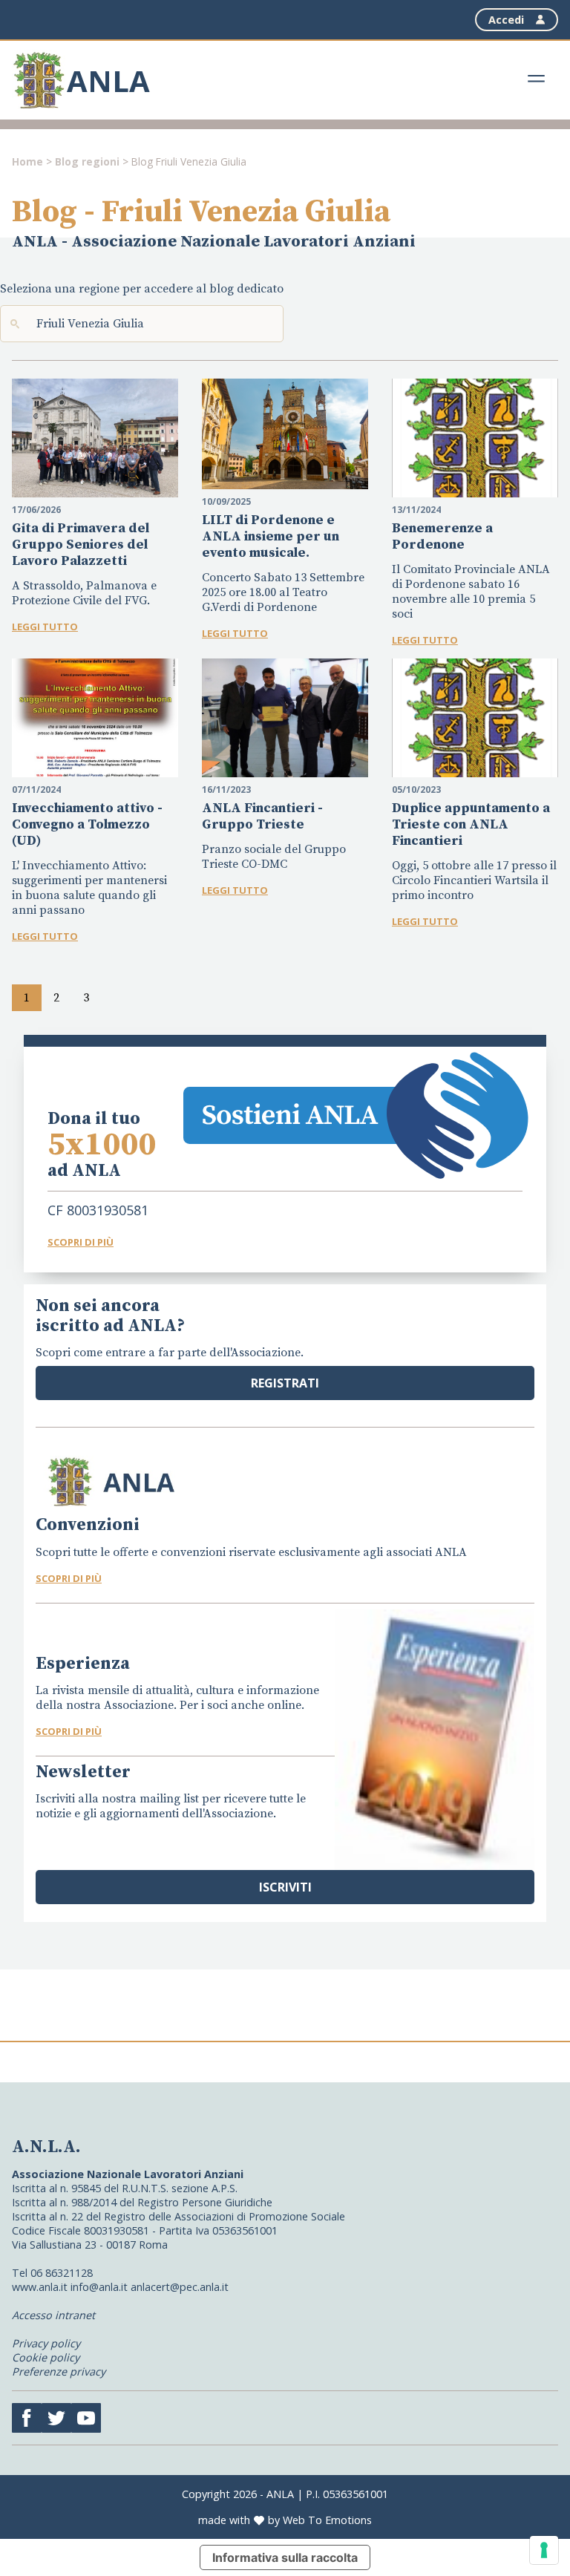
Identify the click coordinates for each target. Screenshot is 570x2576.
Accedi (506, 20)
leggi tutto (45, 627)
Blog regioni (87, 161)
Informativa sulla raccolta (285, 2557)
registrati (285, 1383)
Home (27, 161)
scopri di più (69, 1578)
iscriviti (285, 1887)
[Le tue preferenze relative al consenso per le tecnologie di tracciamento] (544, 2550)
